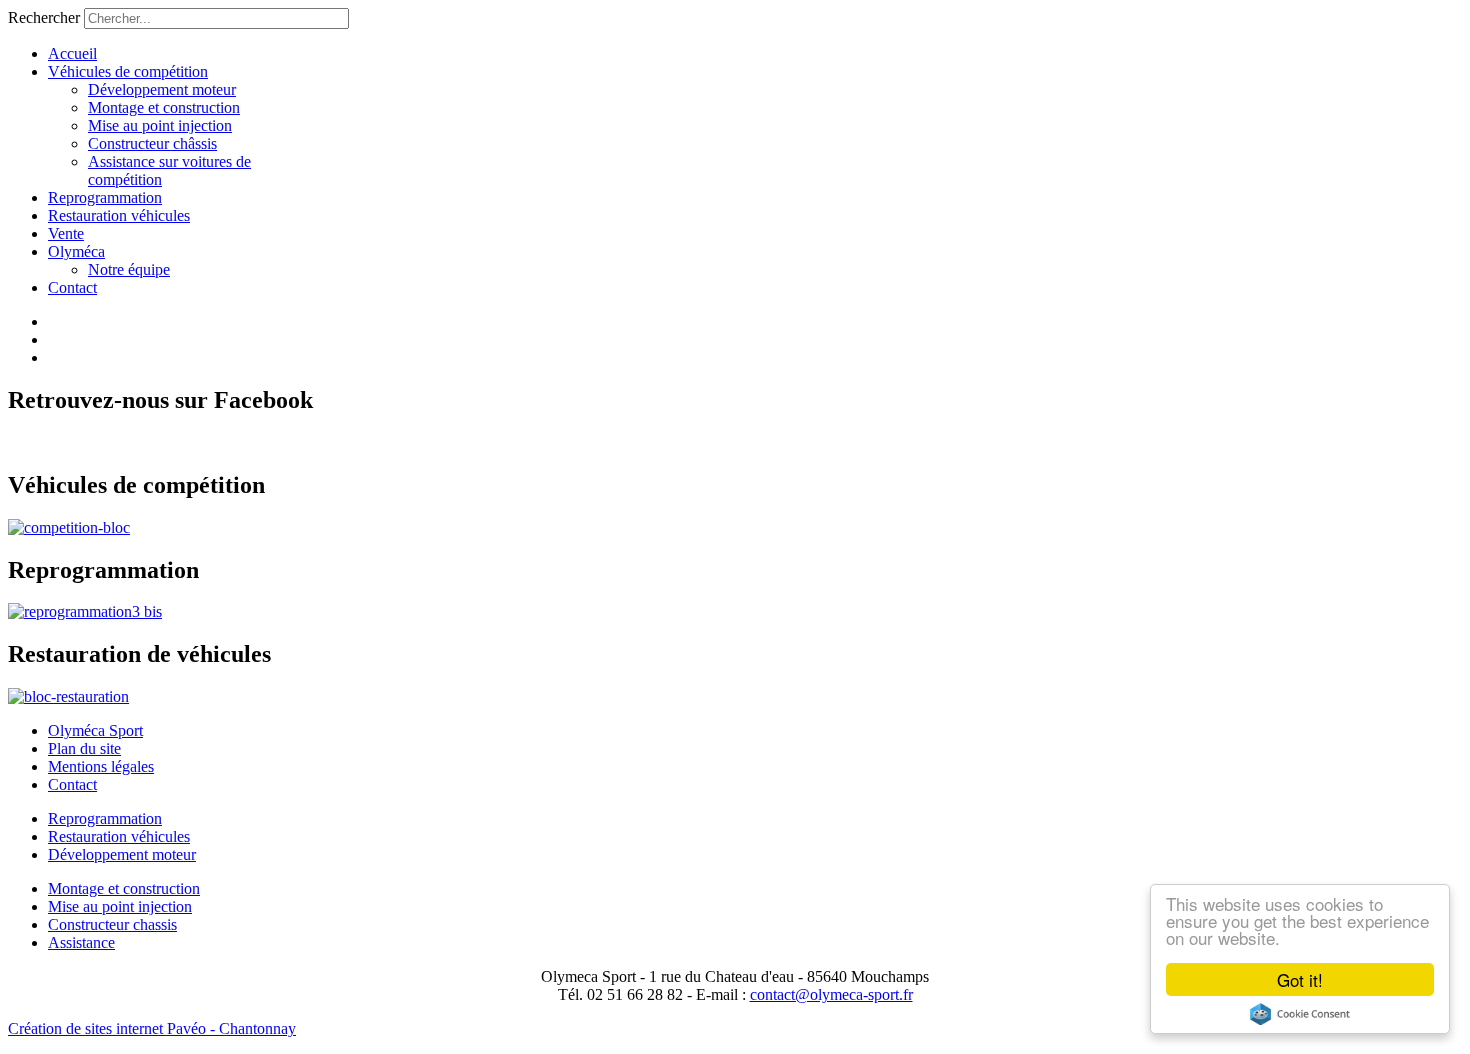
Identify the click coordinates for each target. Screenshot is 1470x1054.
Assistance (81, 942)
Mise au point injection (160, 125)
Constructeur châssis (152, 143)
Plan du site (84, 748)
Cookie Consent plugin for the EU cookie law (1300, 1014)
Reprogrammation (105, 197)
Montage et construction (164, 107)
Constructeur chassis (112, 924)
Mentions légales (101, 766)
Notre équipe (129, 269)
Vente (66, 233)
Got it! (1300, 979)
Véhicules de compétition (128, 71)
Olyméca (76, 251)
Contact (72, 287)
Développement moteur (162, 89)
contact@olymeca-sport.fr (831, 994)
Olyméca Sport (95, 730)
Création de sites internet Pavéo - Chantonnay (152, 1028)
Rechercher (44, 17)
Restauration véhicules (119, 215)
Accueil (72, 53)
